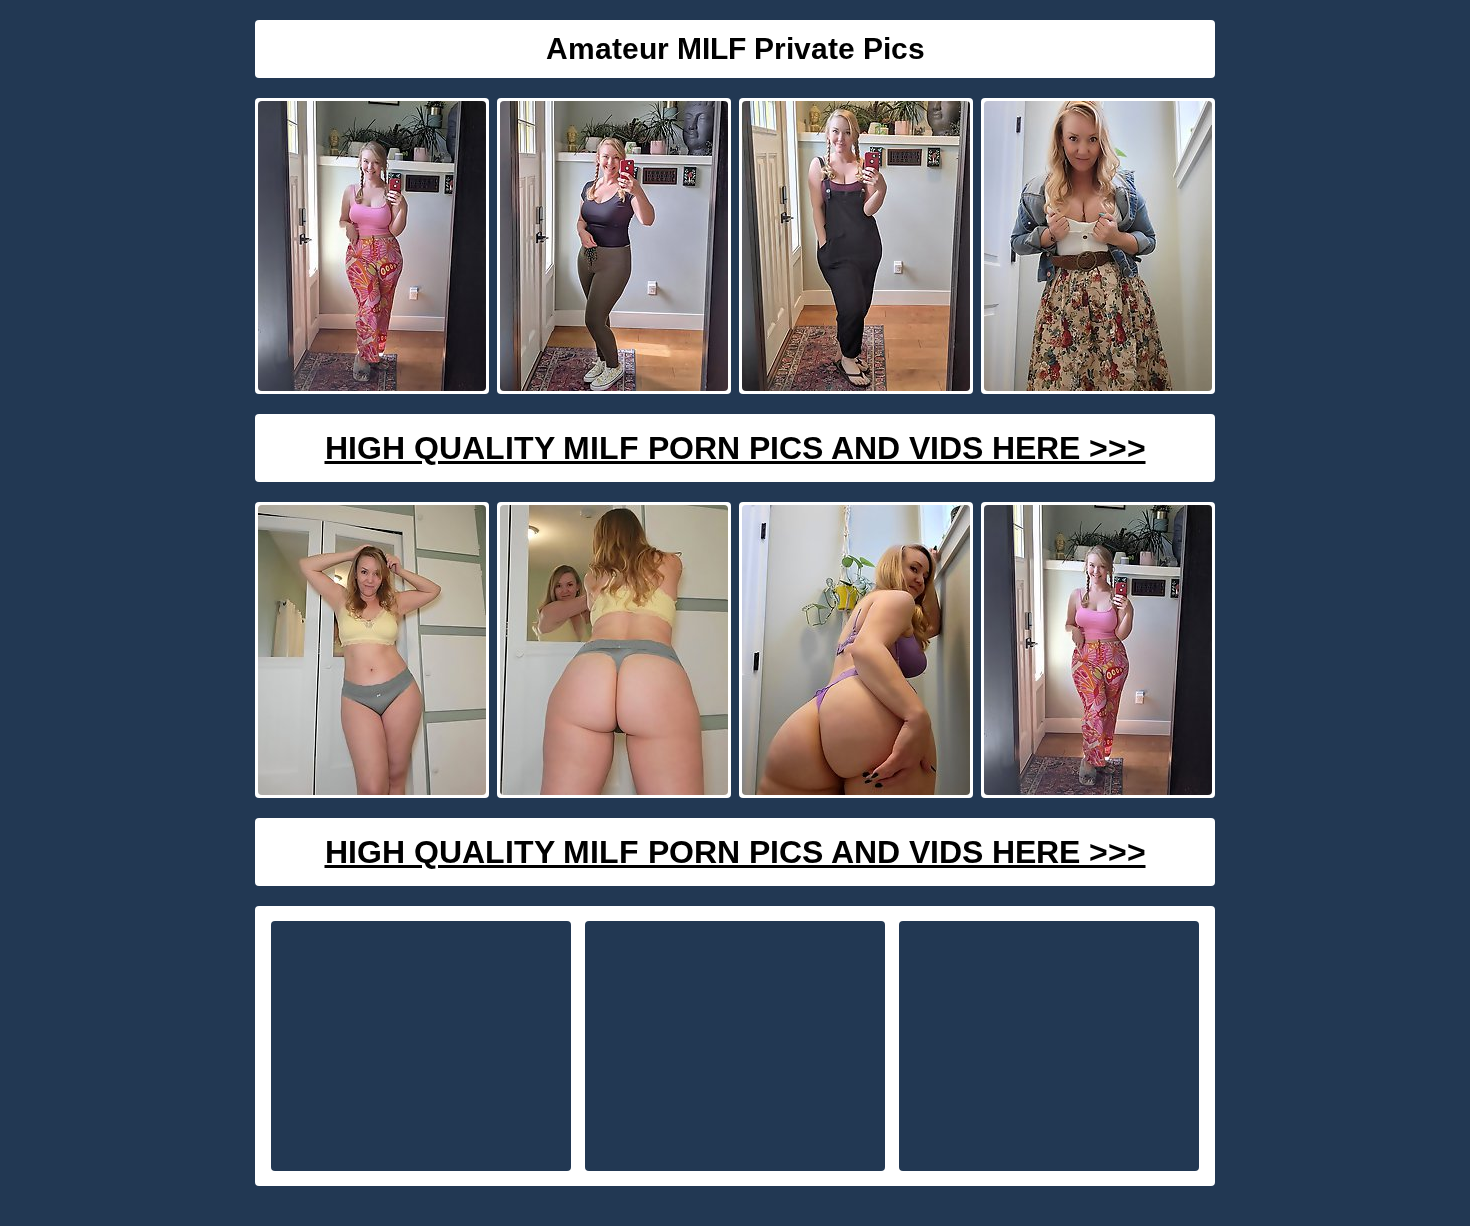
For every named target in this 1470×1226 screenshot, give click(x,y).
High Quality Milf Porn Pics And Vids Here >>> (735, 448)
